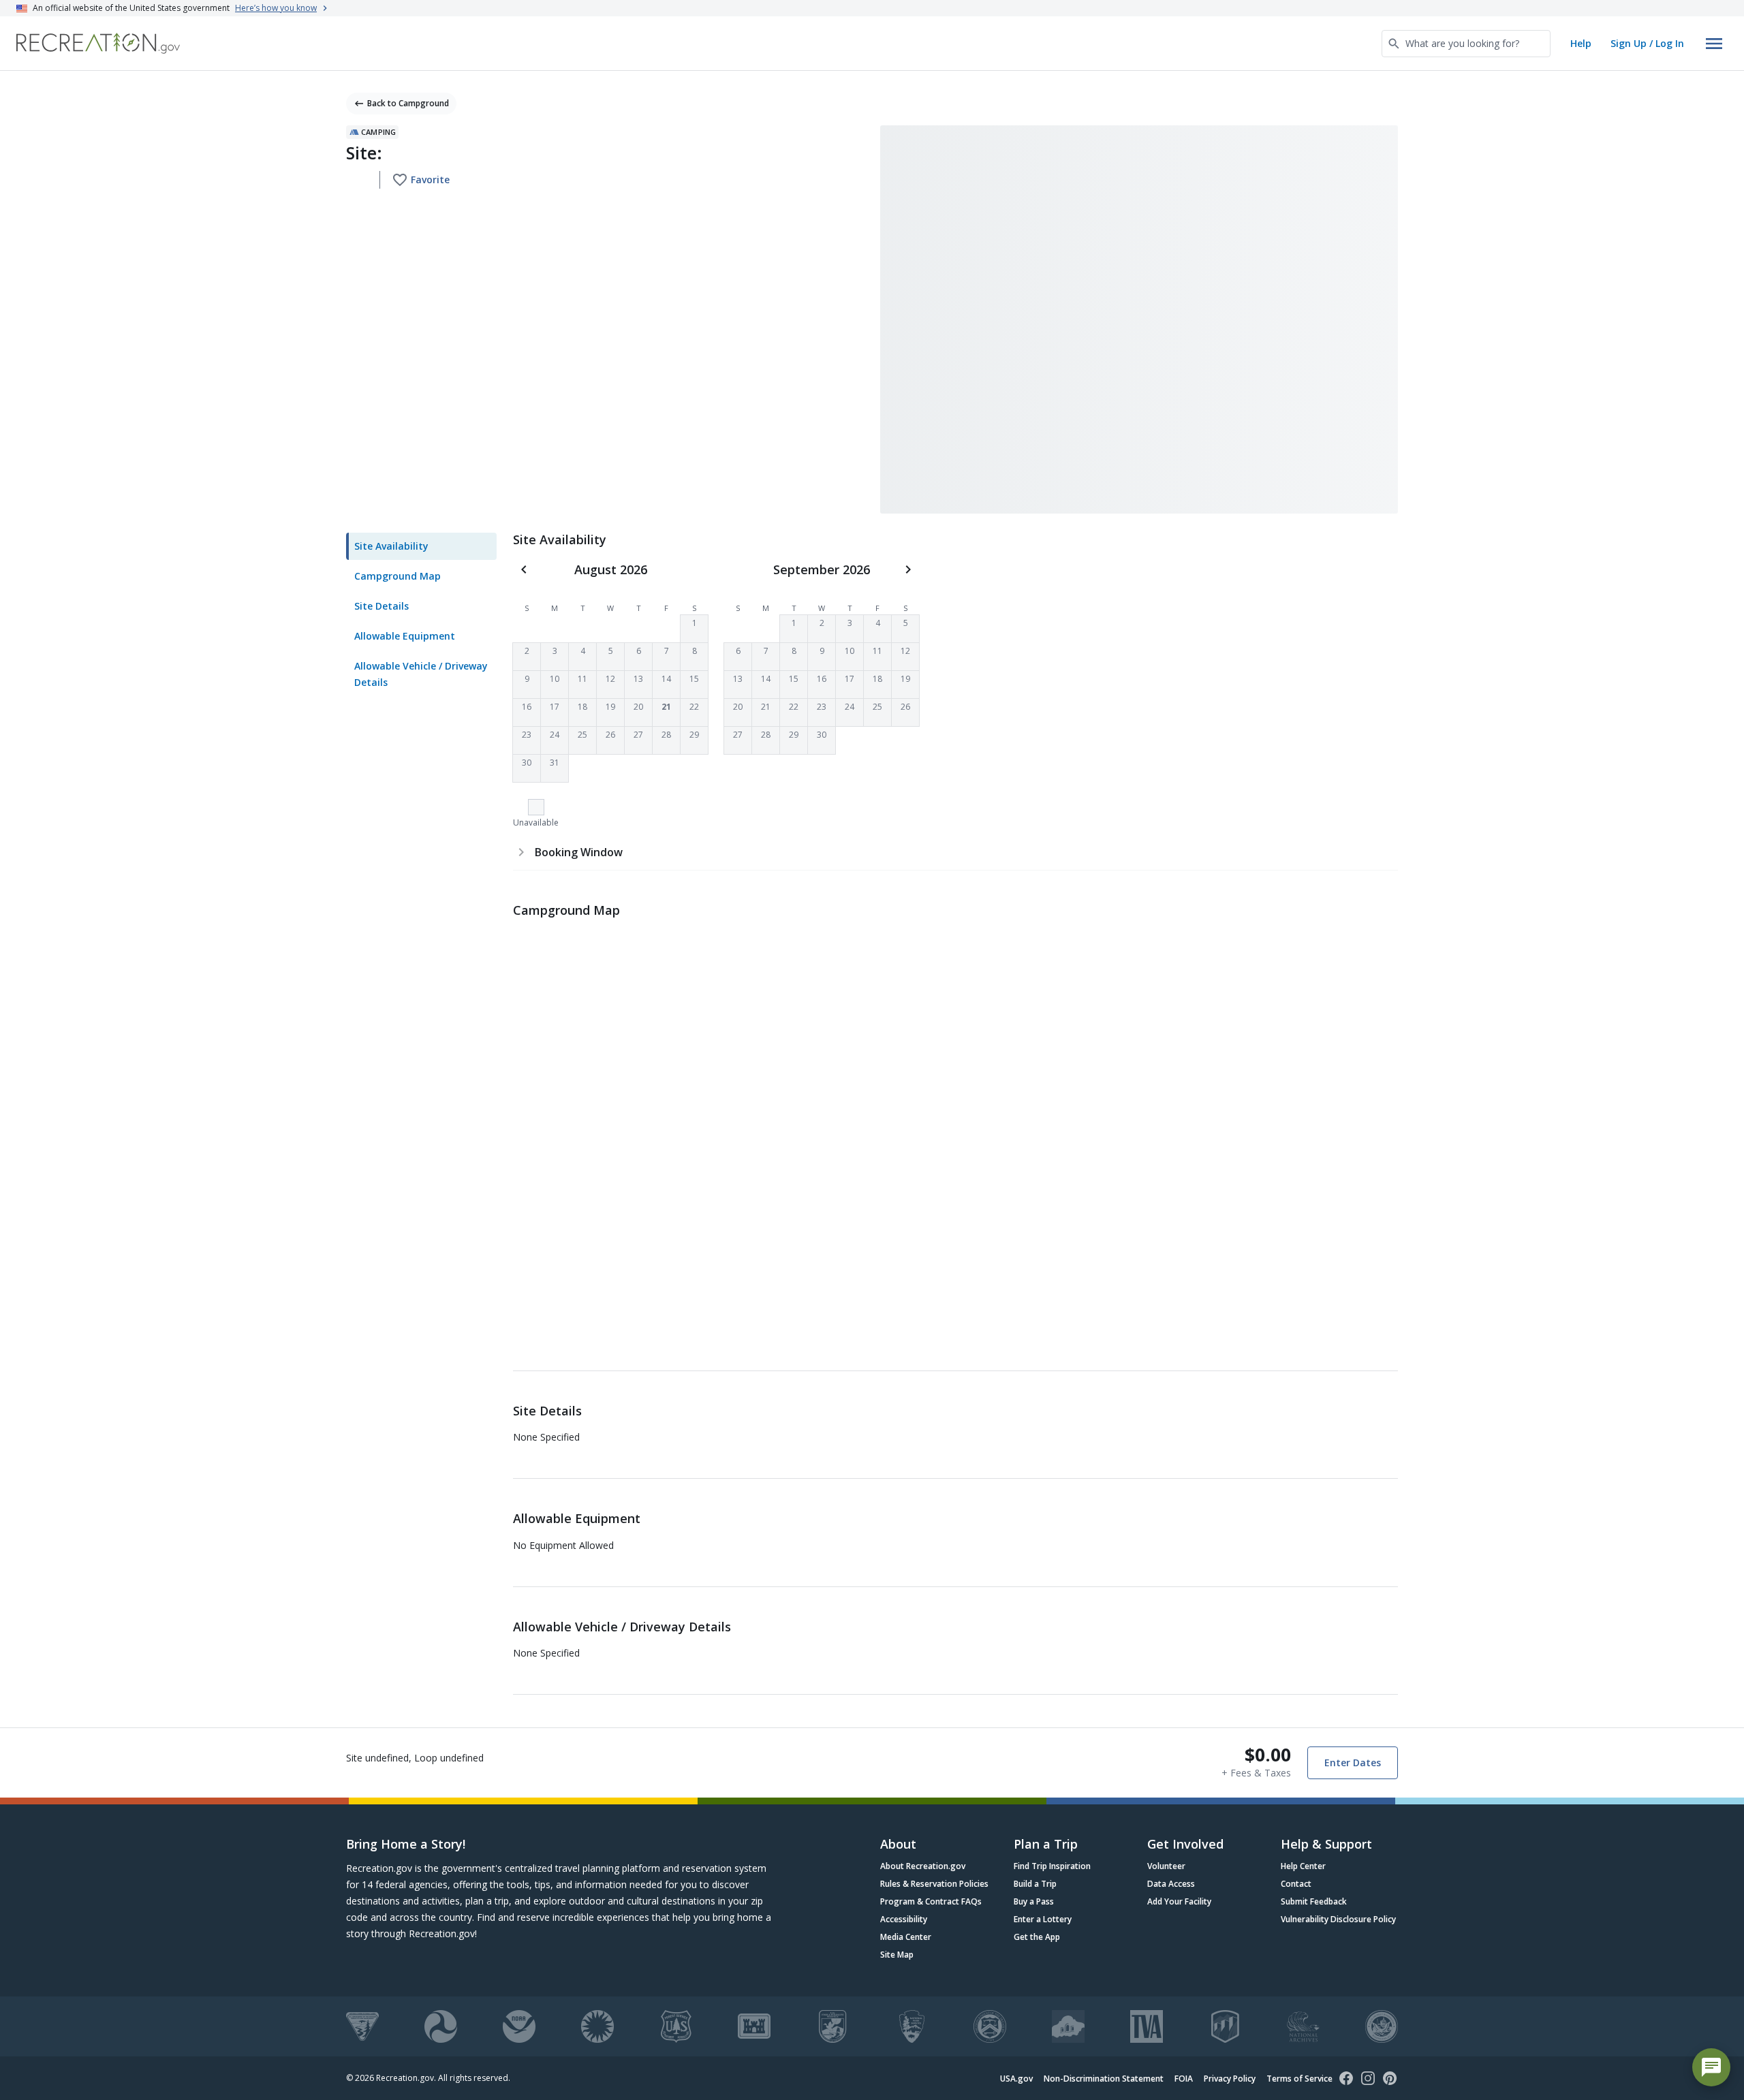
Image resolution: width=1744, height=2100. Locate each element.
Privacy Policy (1230, 2079)
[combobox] (1466, 44)
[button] (694, 629)
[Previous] (524, 569)
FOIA (1184, 2079)
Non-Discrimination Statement (1104, 2079)
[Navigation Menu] (1714, 44)
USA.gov (1016, 2079)
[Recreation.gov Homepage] (98, 43)
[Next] (908, 569)
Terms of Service (1299, 2079)
